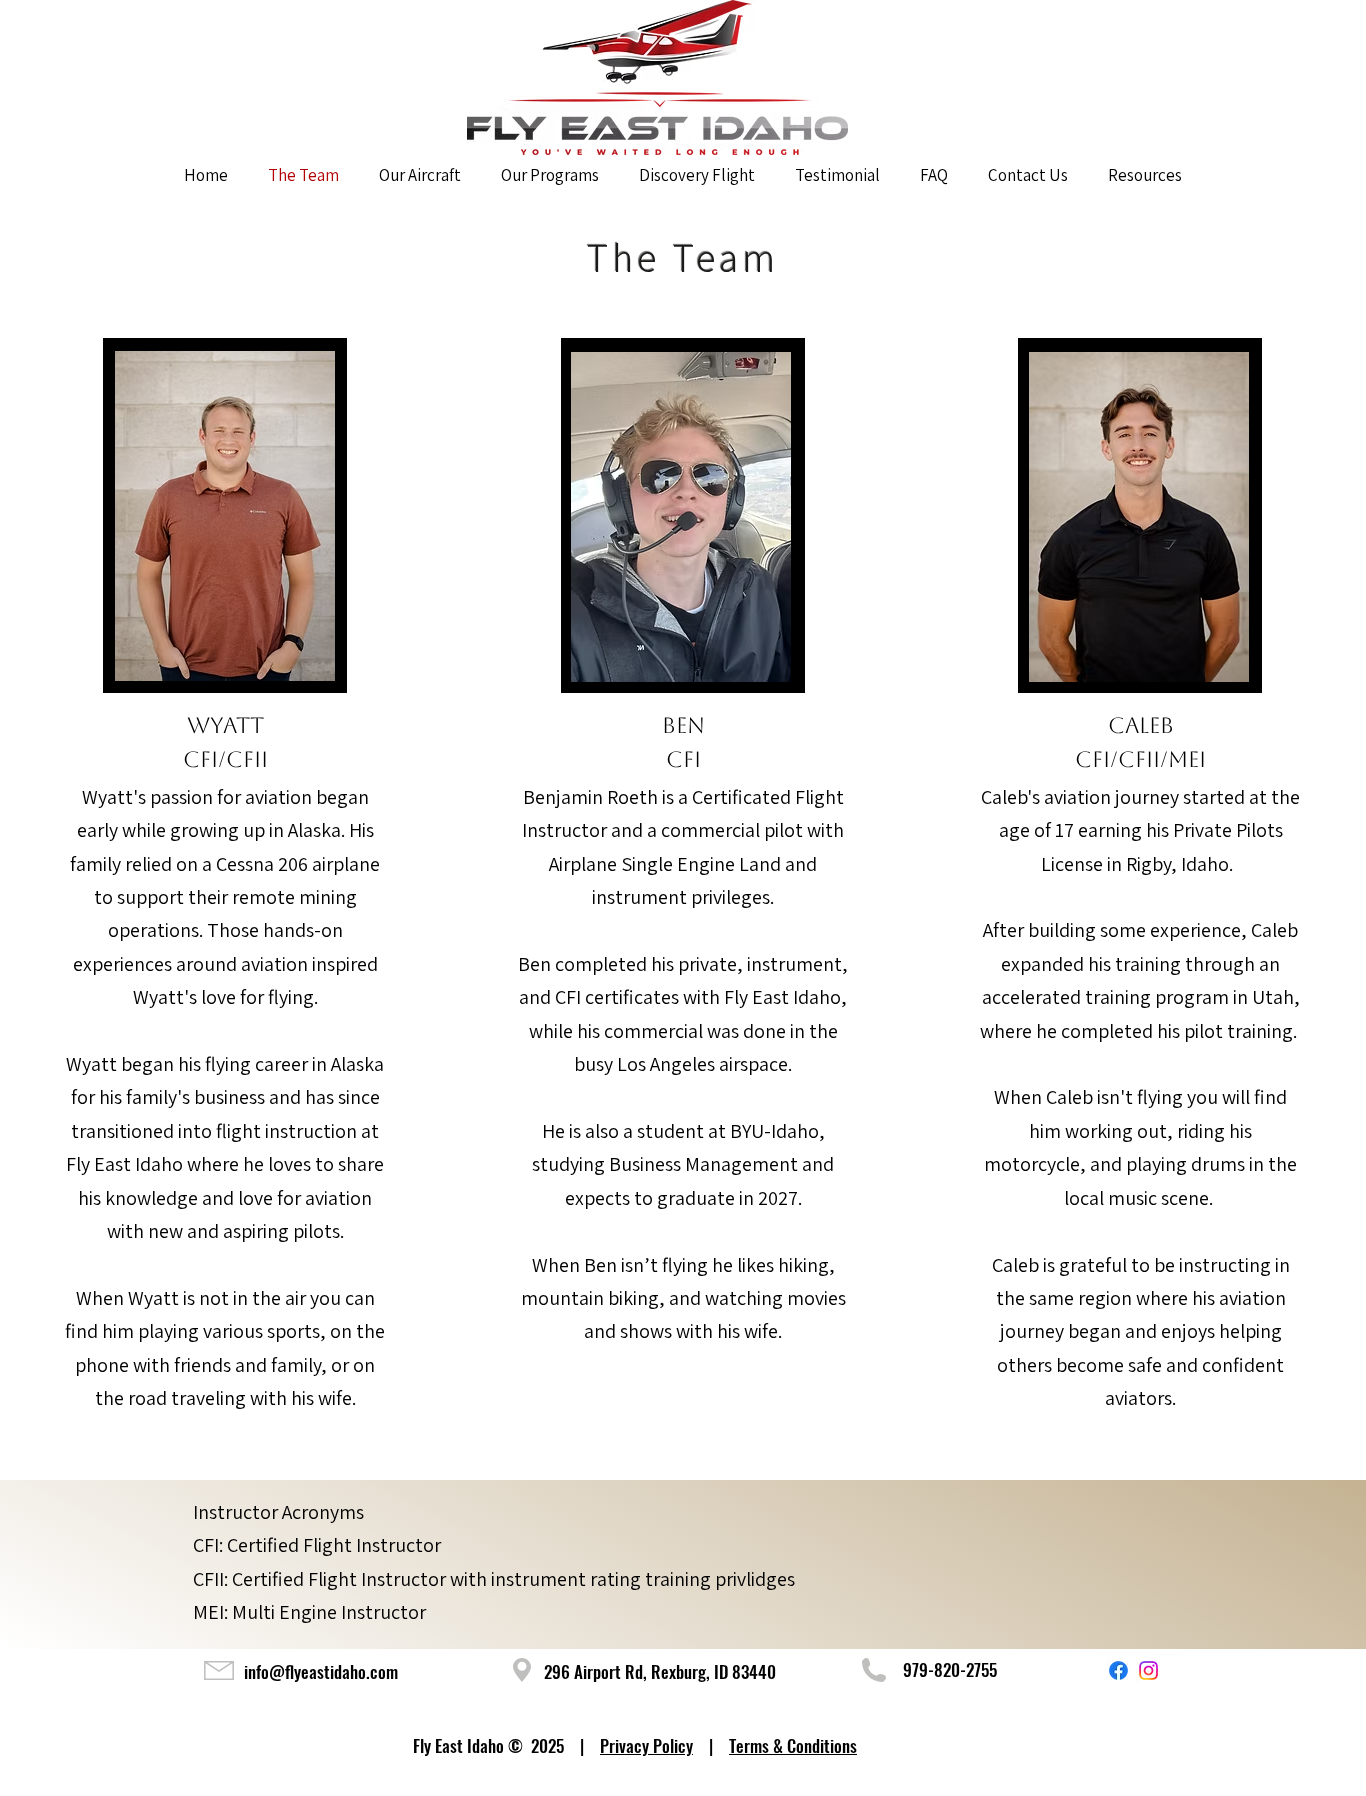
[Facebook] (1118, 1670)
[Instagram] (1148, 1670)
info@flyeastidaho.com (321, 1671)
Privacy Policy (646, 1745)
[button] (1145, 175)
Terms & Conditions (793, 1745)
